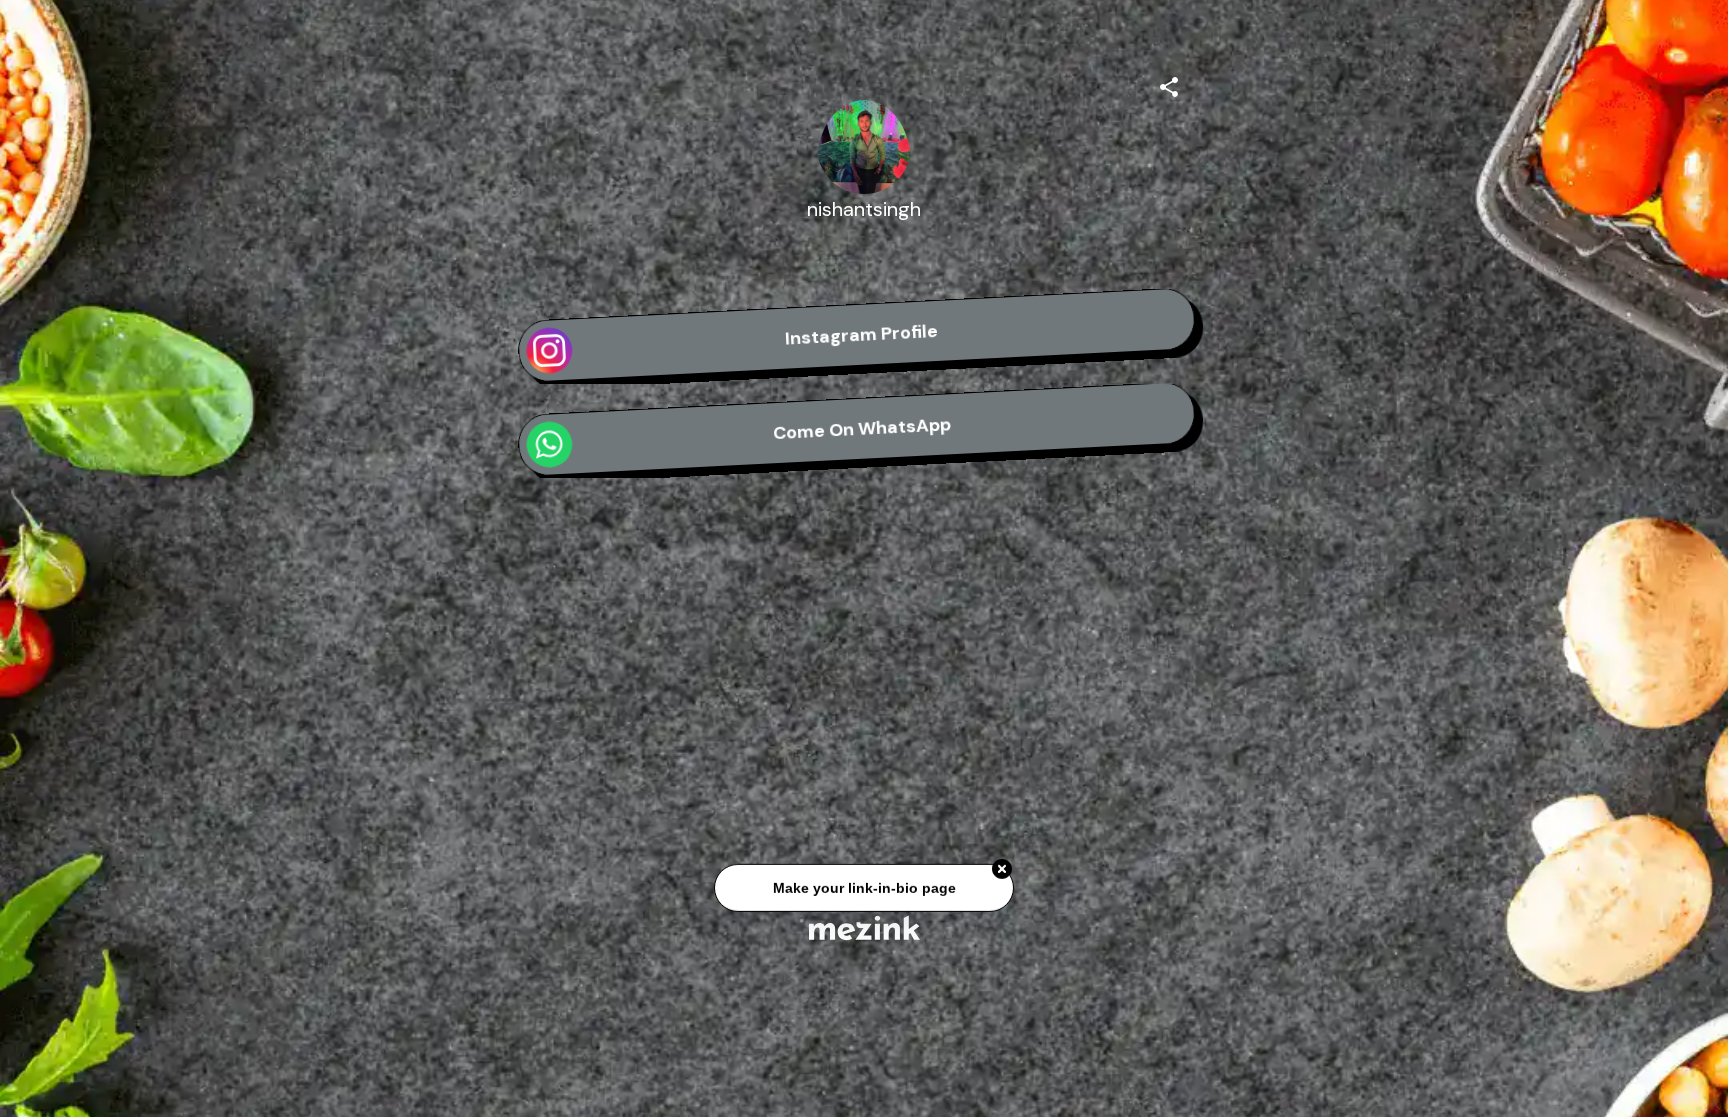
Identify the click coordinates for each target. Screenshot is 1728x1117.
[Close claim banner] (1002, 871)
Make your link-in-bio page (863, 889)
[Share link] (1169, 84)
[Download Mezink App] (864, 927)
